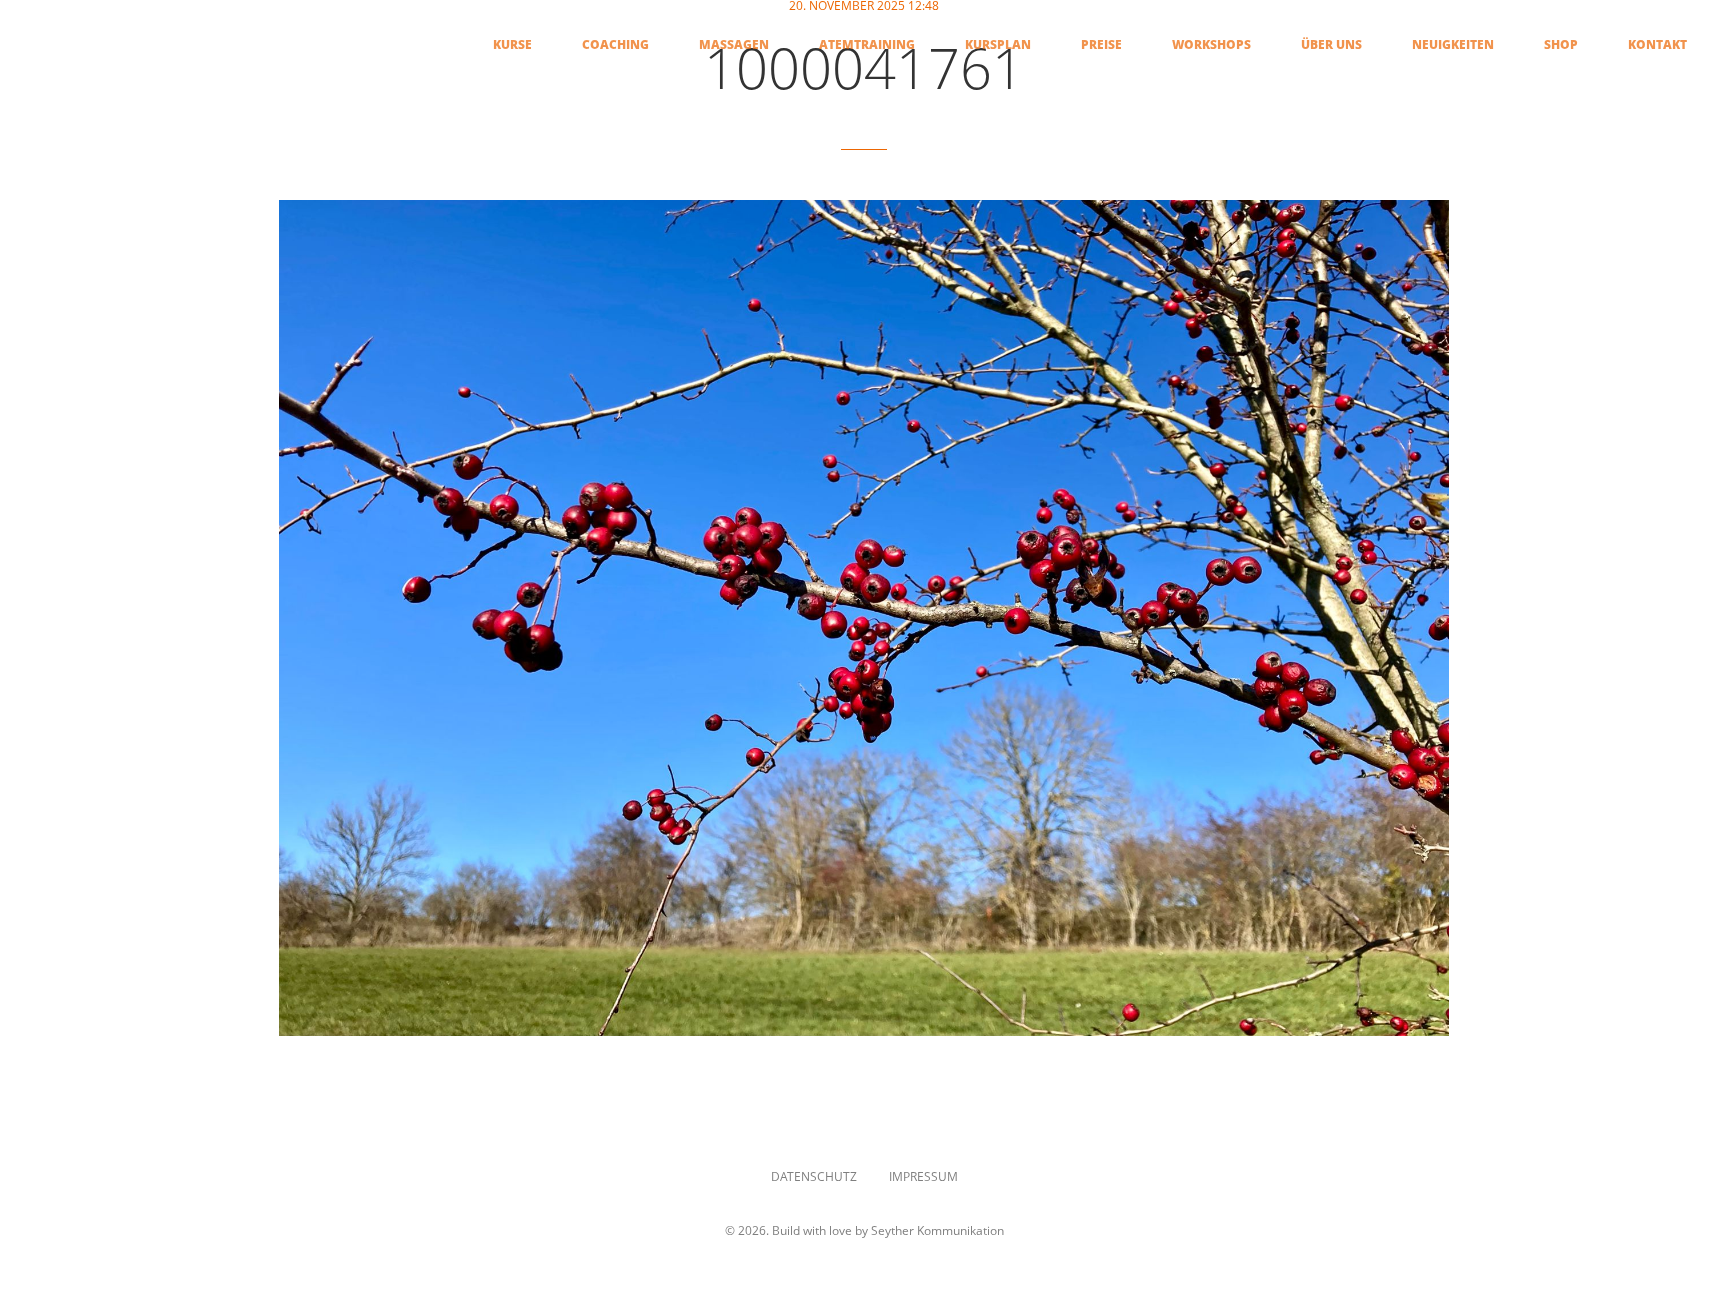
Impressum (923, 1177)
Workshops (1211, 45)
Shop (1561, 45)
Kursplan (998, 45)
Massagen (734, 45)
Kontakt (1657, 45)
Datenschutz (814, 1177)
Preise (1101, 45)
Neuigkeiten (1453, 45)
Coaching (615, 45)
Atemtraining (867, 45)
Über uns (1331, 45)
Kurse (512, 45)
